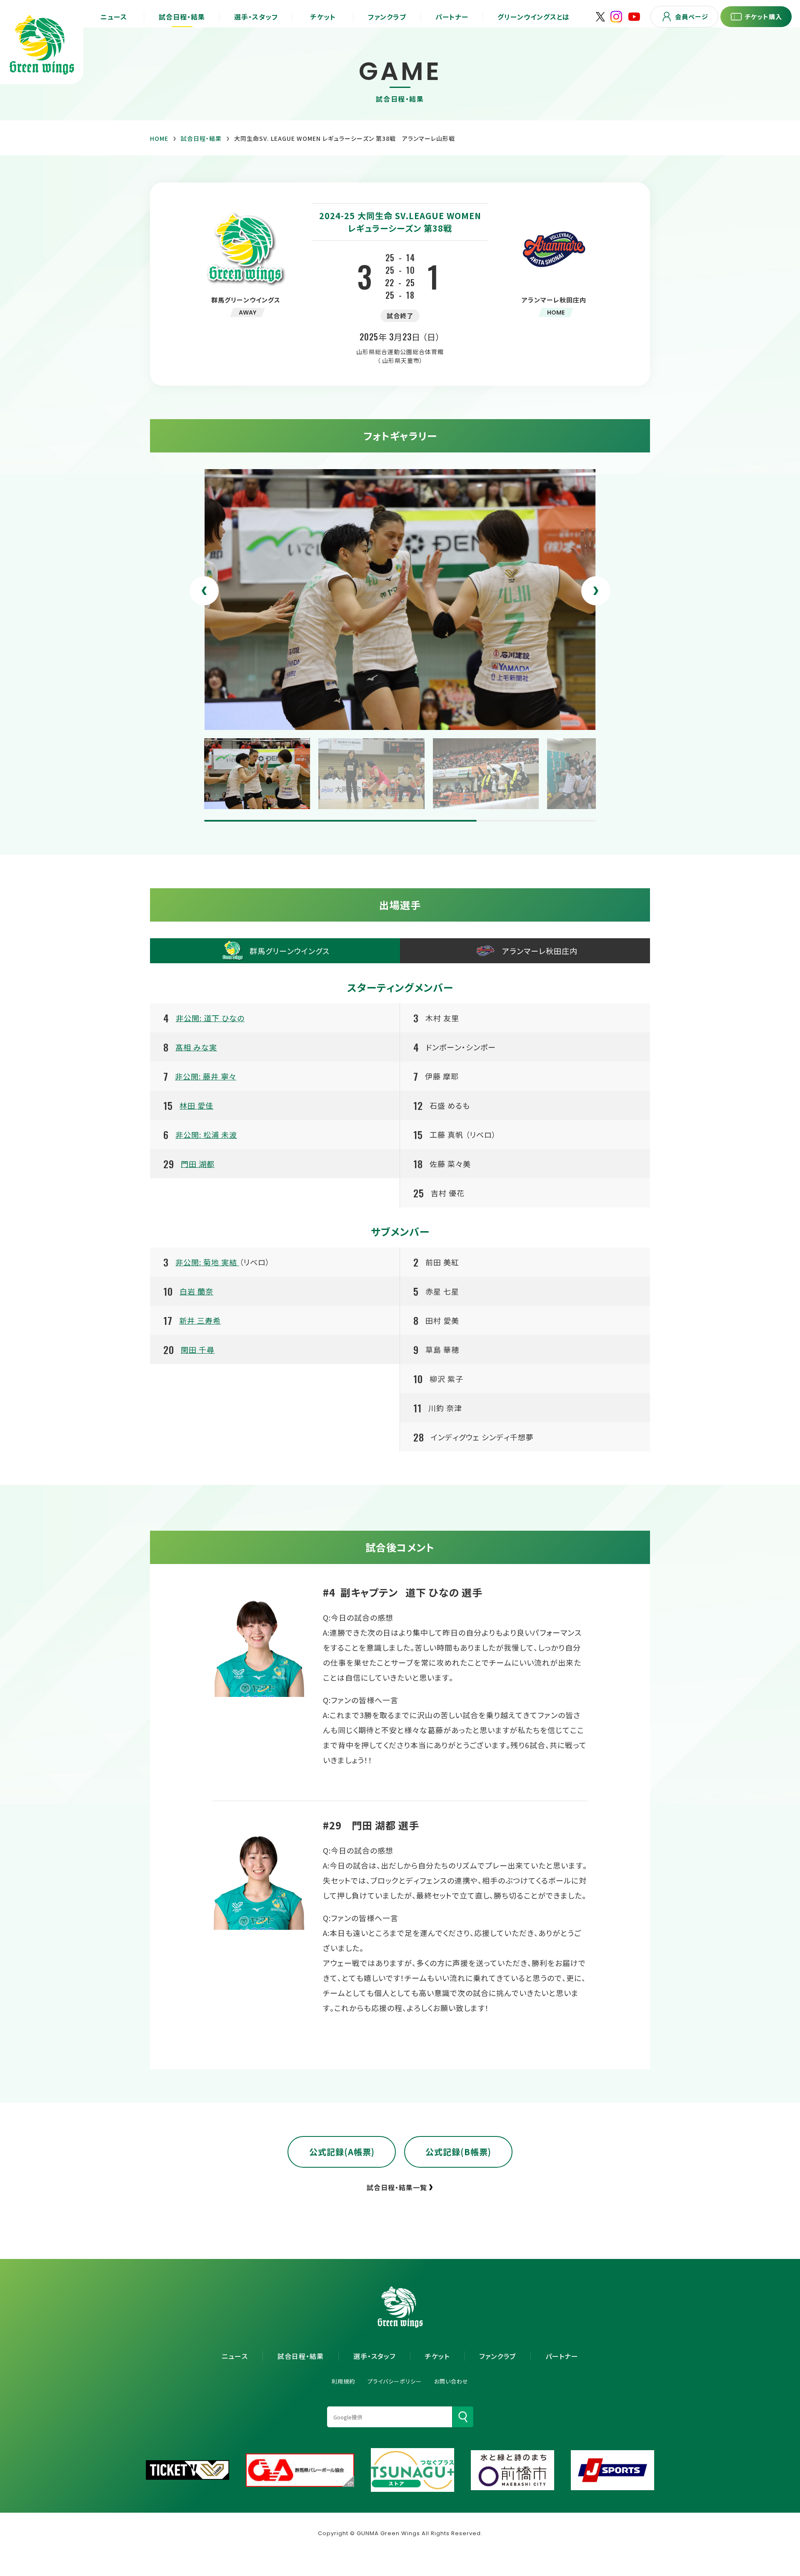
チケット (437, 2356)
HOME (159, 138)
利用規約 (343, 2381)
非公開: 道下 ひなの (210, 1018)
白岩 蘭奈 (196, 1291)
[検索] (463, 2417)
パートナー (562, 2356)
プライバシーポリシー (395, 2381)
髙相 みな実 (196, 1047)
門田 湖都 (198, 1164)
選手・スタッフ (374, 2356)
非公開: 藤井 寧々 (206, 1076)
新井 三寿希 (200, 1320)
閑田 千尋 (198, 1349)
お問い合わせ (451, 2381)
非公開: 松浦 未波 (206, 1134)
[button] (204, 591)
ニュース (235, 2356)
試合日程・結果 (201, 138)
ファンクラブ (497, 2356)
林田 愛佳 (196, 1105)
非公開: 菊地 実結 (207, 1262)
